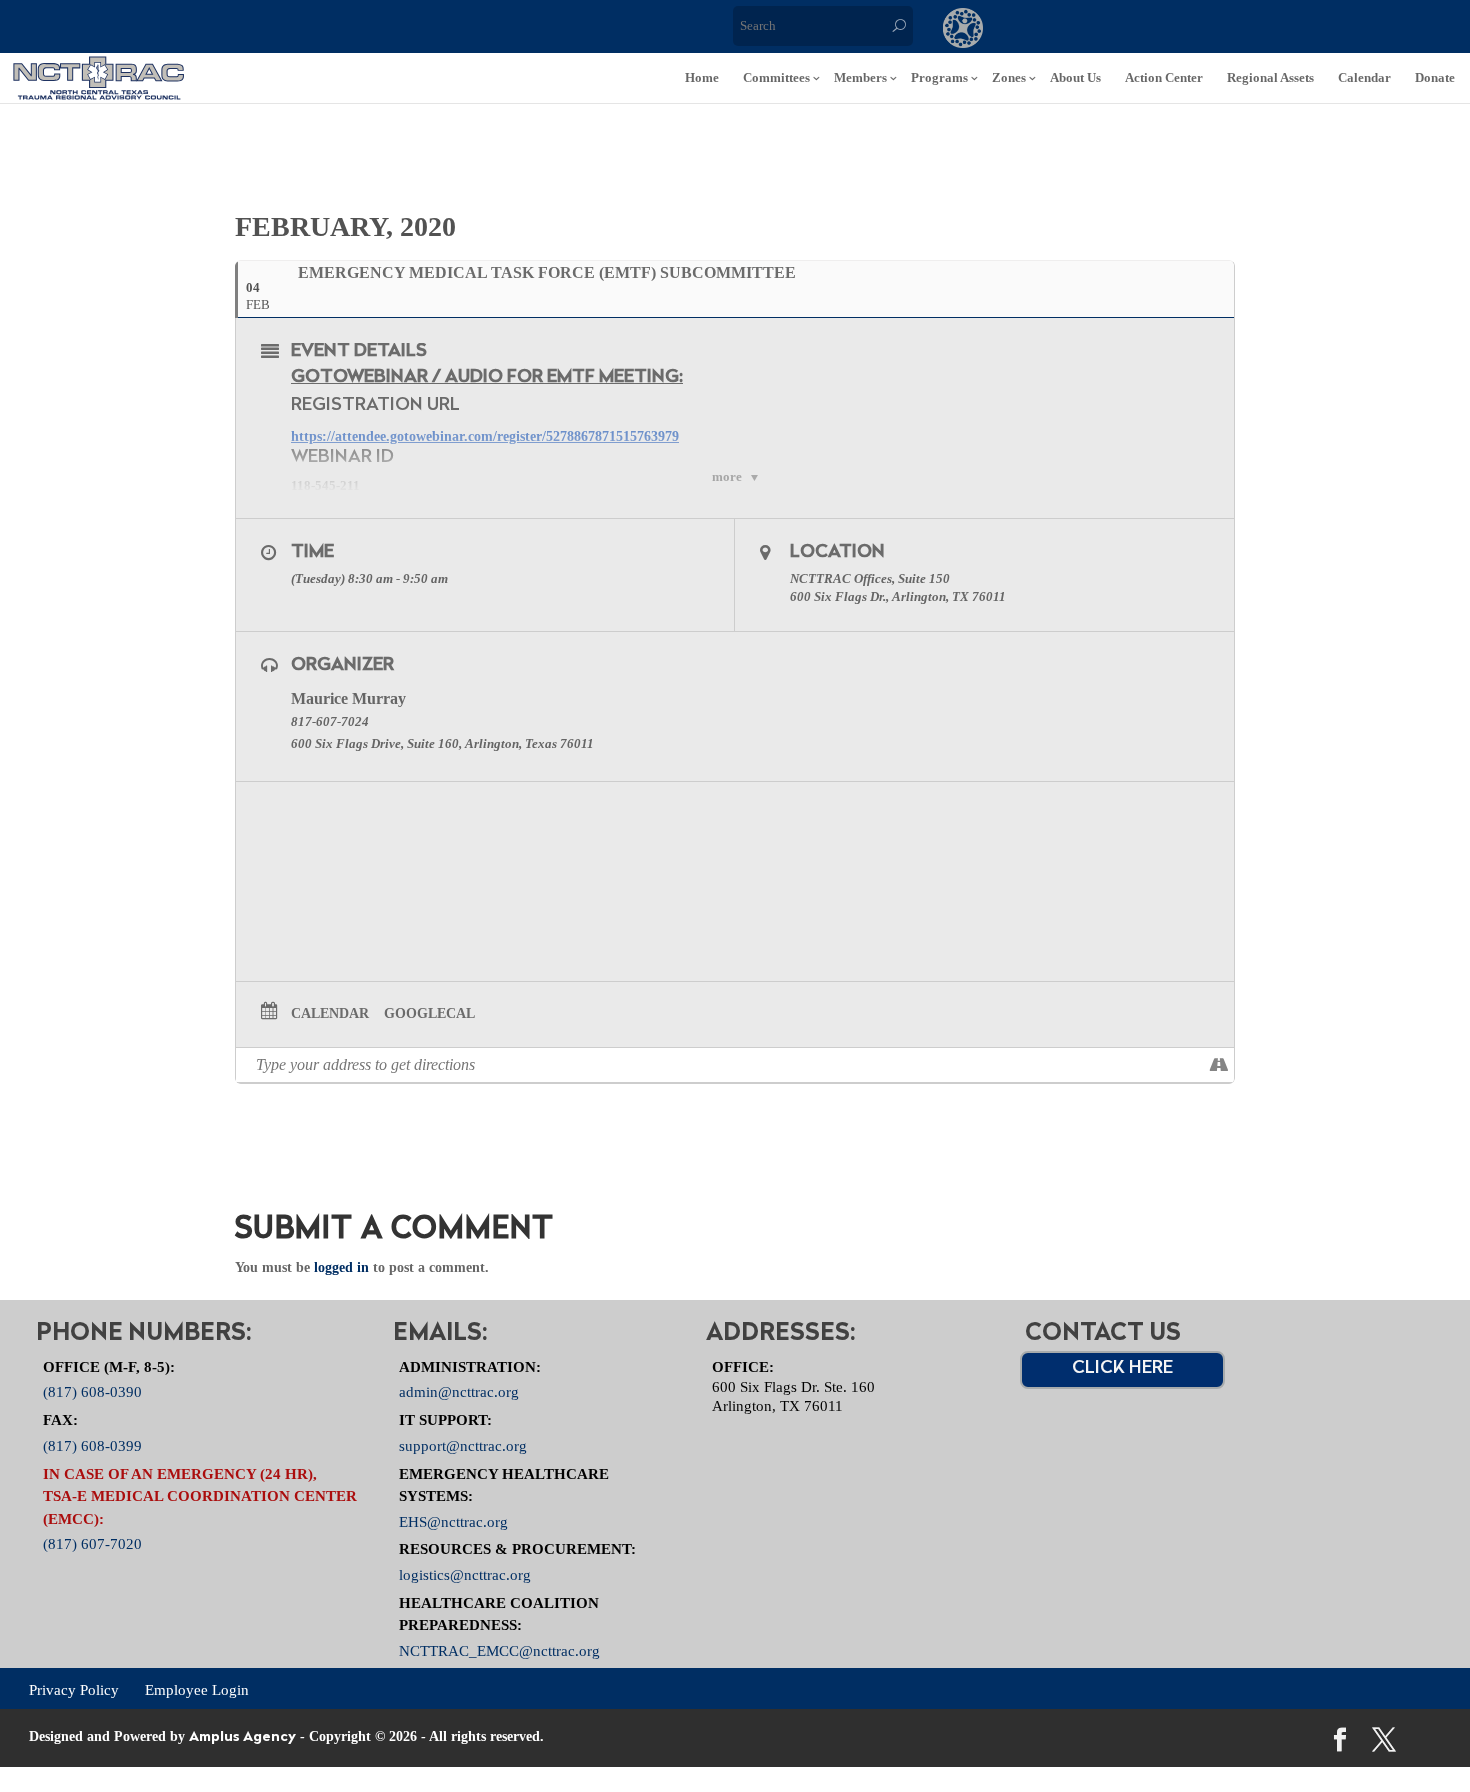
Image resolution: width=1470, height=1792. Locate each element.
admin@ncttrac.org (459, 1392)
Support (1209, 30)
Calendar (1364, 77)
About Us (1075, 77)
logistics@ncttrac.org (465, 1575)
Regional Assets (1270, 77)
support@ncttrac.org (463, 1445)
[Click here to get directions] (1218, 1065)
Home (702, 77)
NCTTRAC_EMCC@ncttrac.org (499, 1650)
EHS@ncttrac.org (453, 1521)
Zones (1009, 77)
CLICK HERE (1122, 1369)
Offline (1127, 30)
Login (1291, 30)
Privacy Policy (74, 1689)
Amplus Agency (242, 1737)
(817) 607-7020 (92, 1544)
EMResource (1045, 30)
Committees (776, 77)
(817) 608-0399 (92, 1445)
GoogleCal (429, 1013)
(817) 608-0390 (92, 1392)
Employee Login (197, 1689)
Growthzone (963, 30)
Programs (939, 77)
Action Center (1164, 77)
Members (860, 77)
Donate (1435, 77)
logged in (341, 1267)
